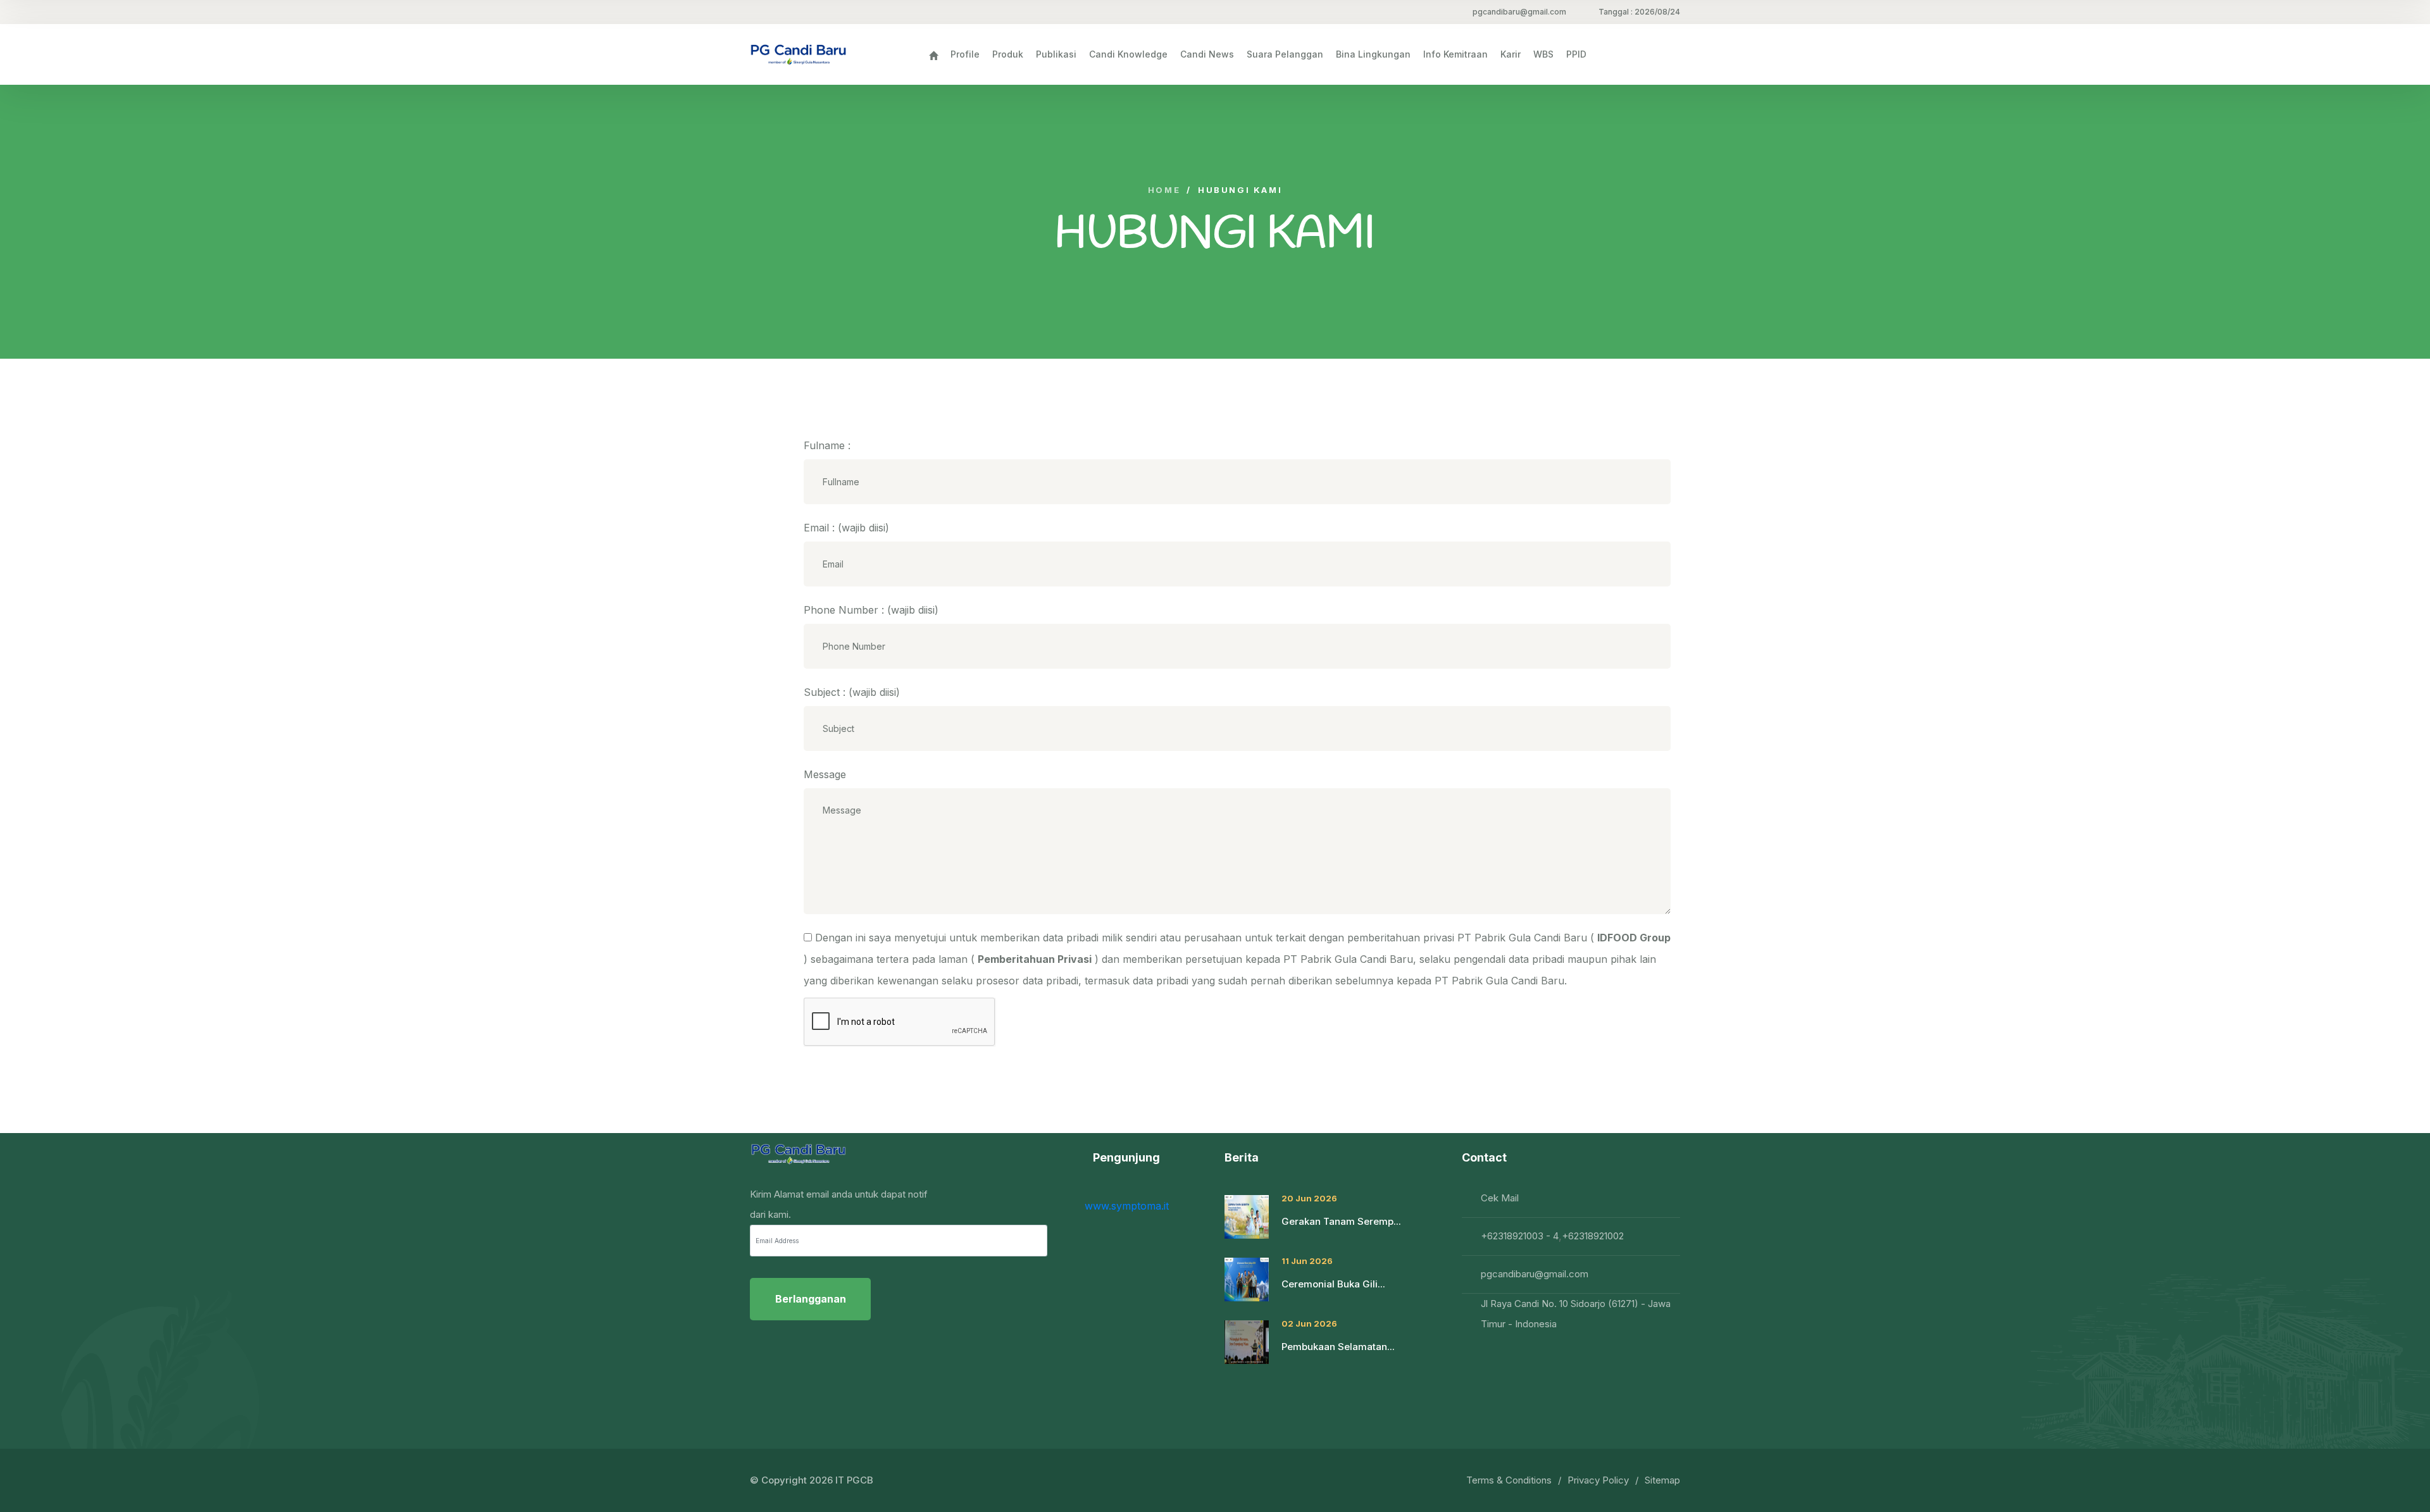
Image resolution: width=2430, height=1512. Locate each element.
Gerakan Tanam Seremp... (1341, 1221)
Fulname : (827, 445)
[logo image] (798, 54)
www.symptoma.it (1127, 1206)
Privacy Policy (1598, 1480)
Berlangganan (811, 1299)
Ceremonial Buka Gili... (1333, 1284)
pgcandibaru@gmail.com (1519, 12)
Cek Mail (1500, 1198)
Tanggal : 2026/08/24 (1639, 12)
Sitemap (1662, 1480)
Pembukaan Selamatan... (1338, 1347)
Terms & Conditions (1509, 1480)
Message (825, 774)
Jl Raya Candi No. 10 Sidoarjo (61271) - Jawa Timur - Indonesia (1576, 1314)
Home (1164, 190)
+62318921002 (1593, 1236)
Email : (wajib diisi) (846, 528)
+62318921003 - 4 (1520, 1236)
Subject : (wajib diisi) (852, 692)
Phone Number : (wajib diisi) (871, 610)
